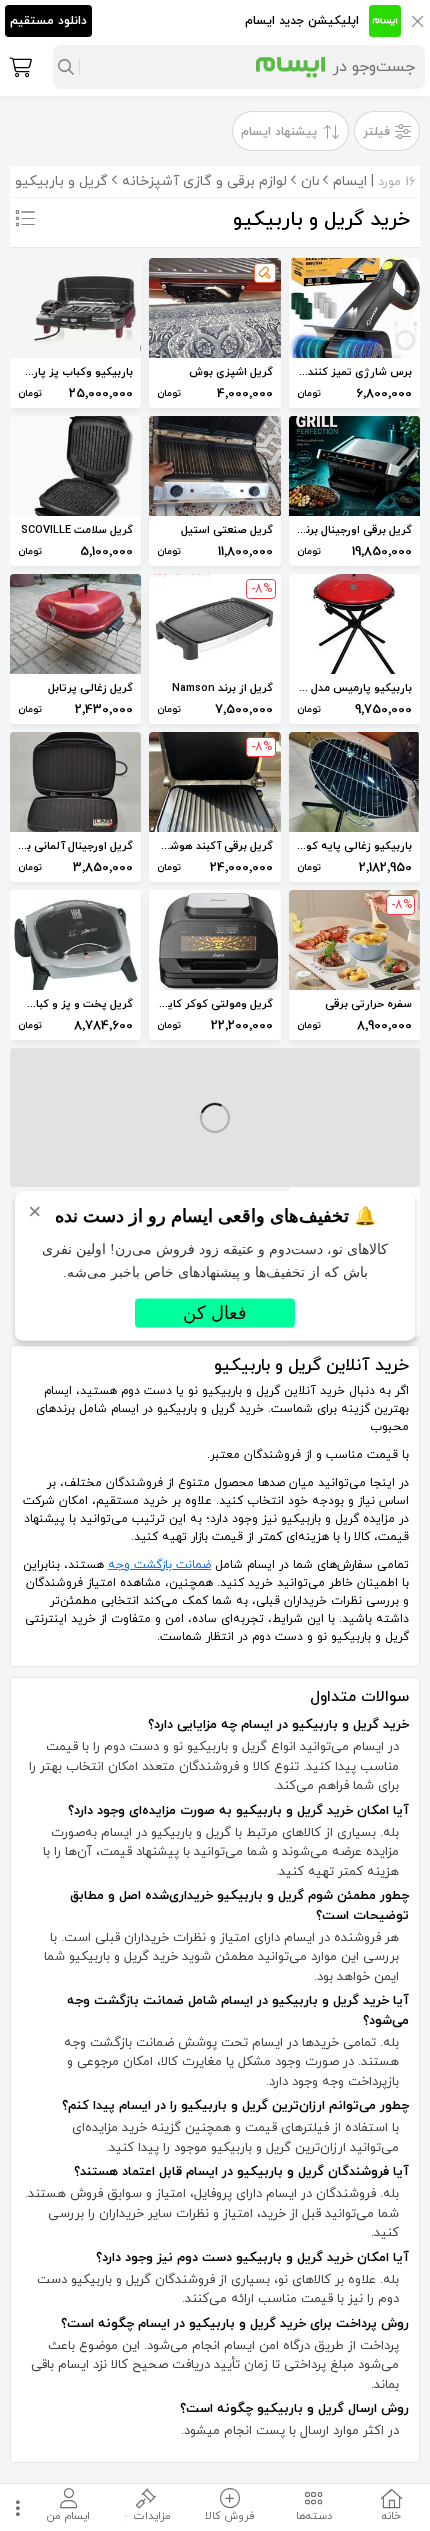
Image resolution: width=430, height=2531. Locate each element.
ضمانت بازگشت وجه (159, 1565)
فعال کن (215, 1312)
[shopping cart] (19, 67)
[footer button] (15, 2507)
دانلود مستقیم (48, 21)
